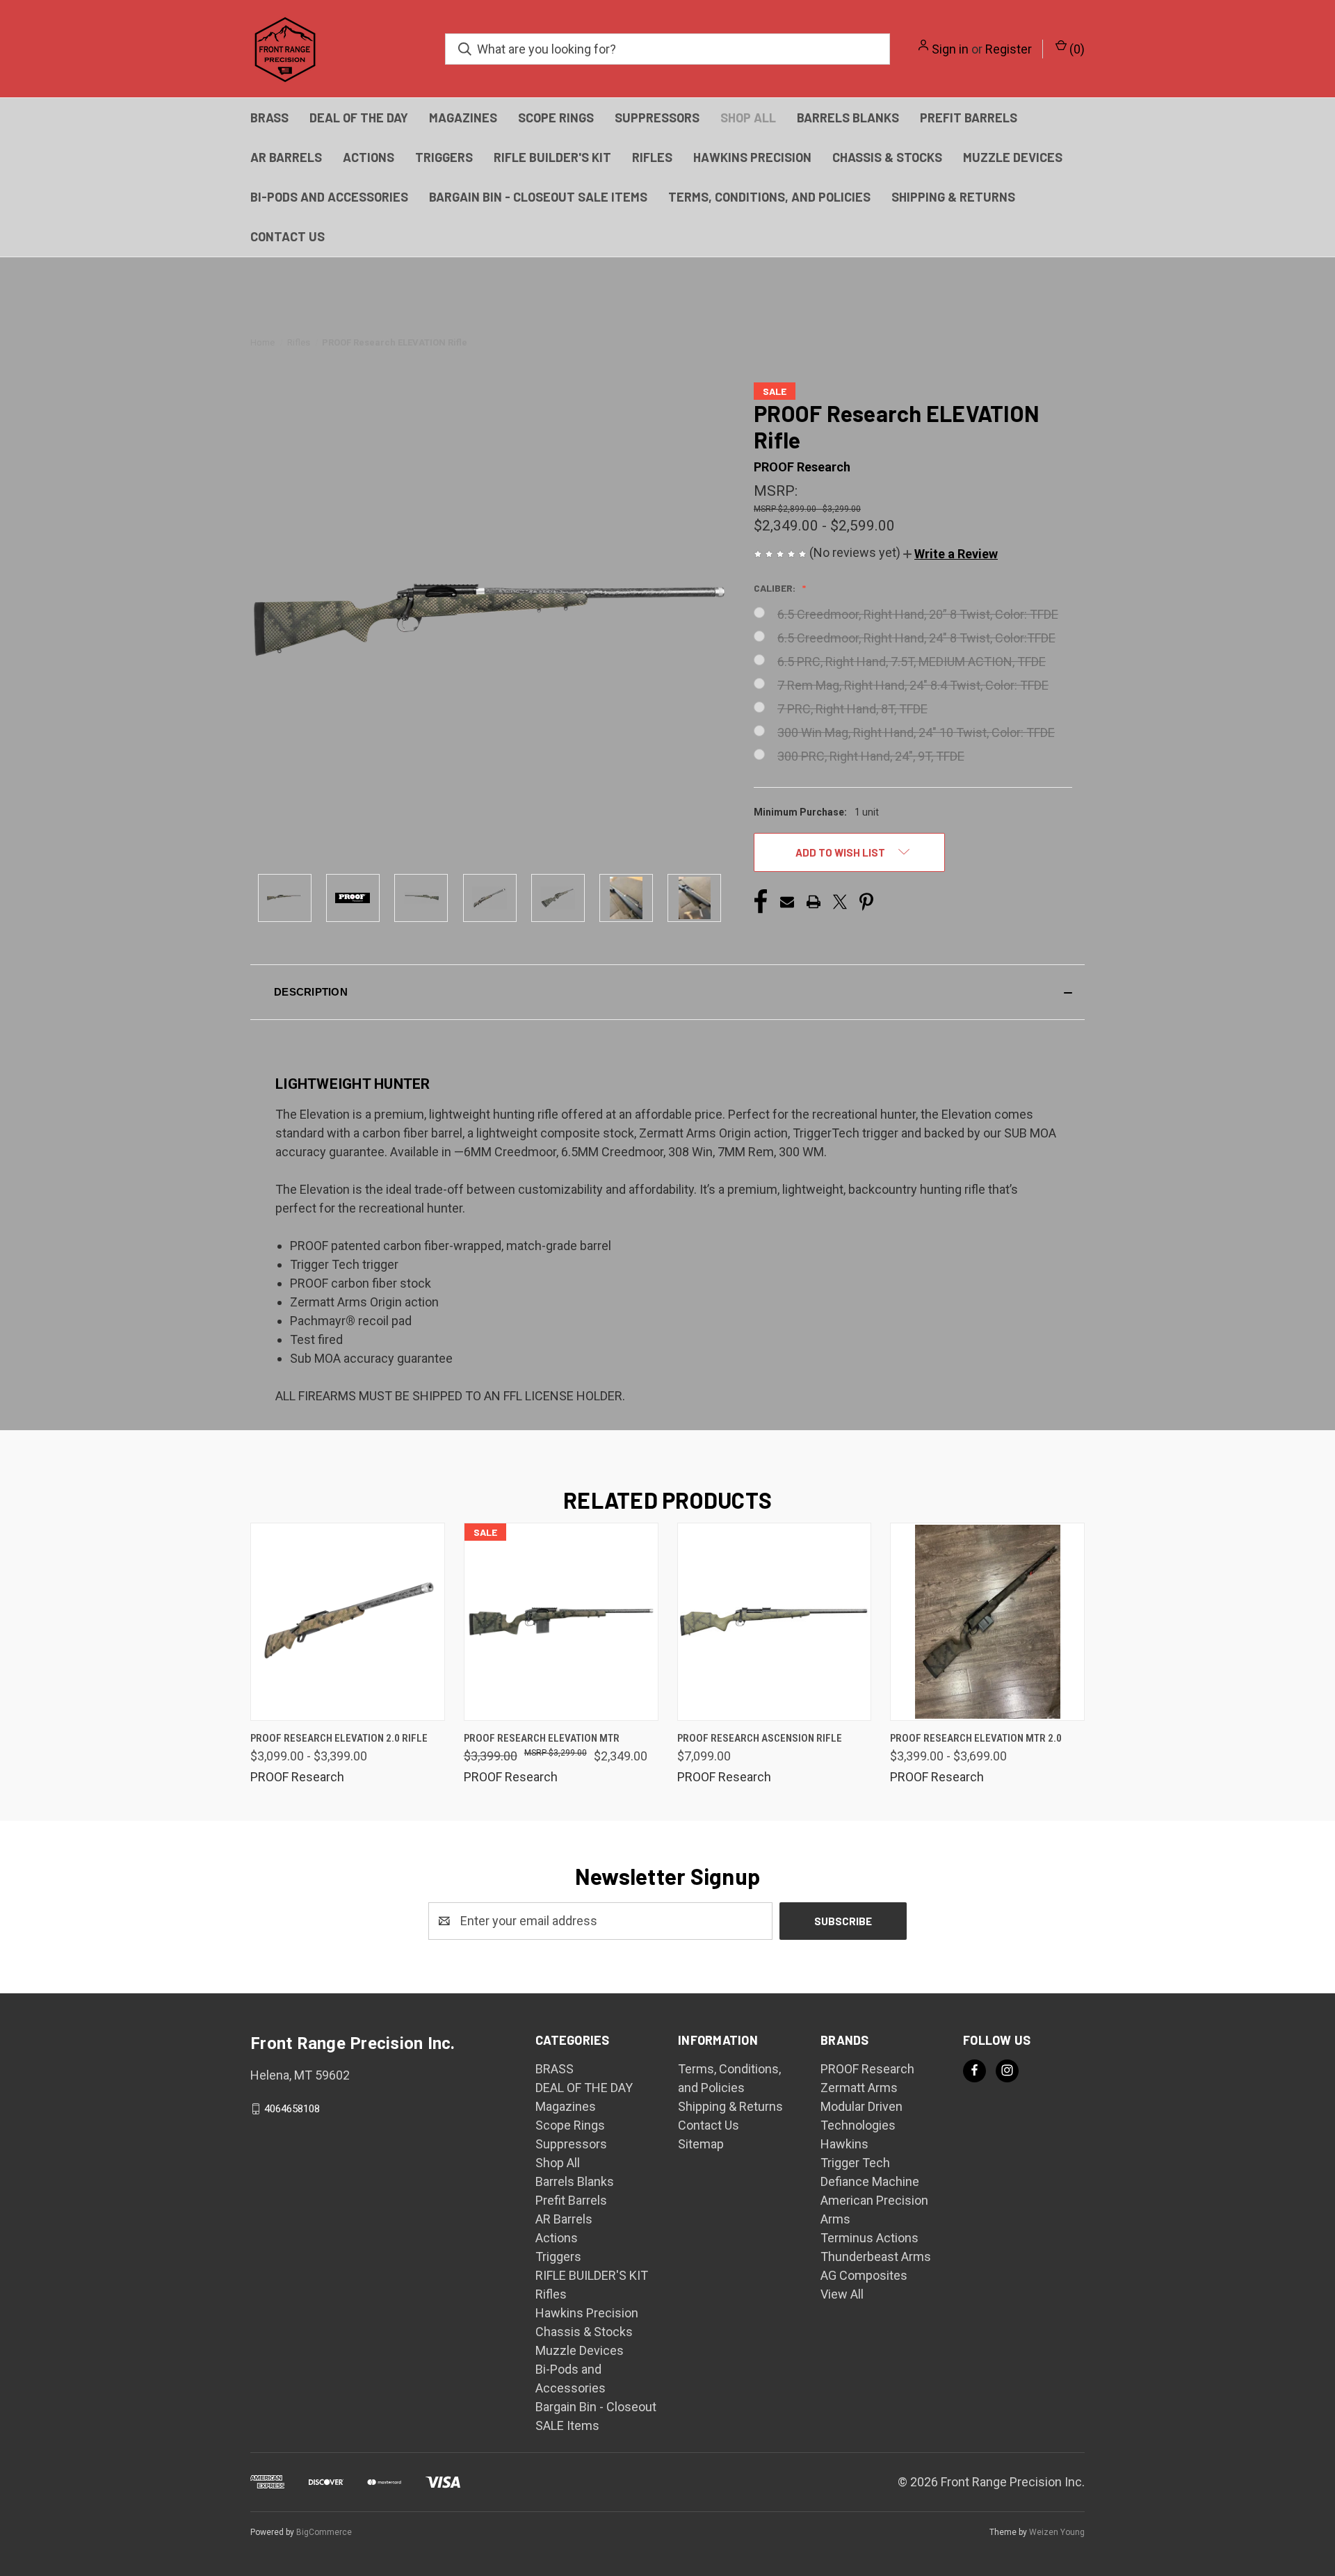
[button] (950, 554)
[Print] (814, 902)
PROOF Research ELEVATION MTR (542, 1738)
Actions (369, 157)
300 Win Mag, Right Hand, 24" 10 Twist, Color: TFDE (916, 732)
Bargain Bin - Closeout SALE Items (538, 197)
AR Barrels (286, 157)
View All (842, 2294)
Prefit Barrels (969, 118)
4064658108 (292, 2109)
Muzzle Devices (1013, 157)
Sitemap (701, 2144)
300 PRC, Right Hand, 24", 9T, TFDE (871, 756)
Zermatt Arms (859, 2088)
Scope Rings (556, 118)
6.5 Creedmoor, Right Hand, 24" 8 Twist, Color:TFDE (916, 638)
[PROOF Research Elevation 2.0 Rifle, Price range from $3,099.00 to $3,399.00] (348, 1622)
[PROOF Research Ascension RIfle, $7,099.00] (775, 1622)
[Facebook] (761, 902)
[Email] (787, 902)
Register (1009, 49)
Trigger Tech (855, 2163)
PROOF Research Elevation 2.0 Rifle (339, 1738)
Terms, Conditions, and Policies (769, 197)
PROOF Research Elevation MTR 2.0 (976, 1738)
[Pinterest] (866, 902)
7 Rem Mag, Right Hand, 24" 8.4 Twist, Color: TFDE (913, 685)
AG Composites (864, 2275)
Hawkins (844, 2144)
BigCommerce (324, 2532)
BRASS (269, 118)
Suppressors (657, 118)
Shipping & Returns (953, 197)
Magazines (463, 118)
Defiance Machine (870, 2181)
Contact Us (288, 236)
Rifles (652, 157)
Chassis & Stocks (887, 157)
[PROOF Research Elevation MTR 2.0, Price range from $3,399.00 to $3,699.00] (987, 1622)
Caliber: (776, 588)
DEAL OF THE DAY (359, 118)
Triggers (444, 157)
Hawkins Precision (752, 157)
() (1076, 49)
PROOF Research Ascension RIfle (760, 1738)
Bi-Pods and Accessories (329, 197)
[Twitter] (840, 902)
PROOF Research (867, 2069)
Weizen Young (1057, 2532)
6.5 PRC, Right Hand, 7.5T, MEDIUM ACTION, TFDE (912, 662)
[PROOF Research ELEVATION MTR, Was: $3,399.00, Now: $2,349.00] (561, 1622)
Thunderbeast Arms (876, 2257)
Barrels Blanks (848, 118)
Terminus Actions (869, 2238)
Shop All (748, 118)
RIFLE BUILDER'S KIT (552, 157)
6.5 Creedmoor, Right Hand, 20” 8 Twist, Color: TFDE (918, 614)
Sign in (950, 49)
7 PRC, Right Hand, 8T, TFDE (852, 709)
